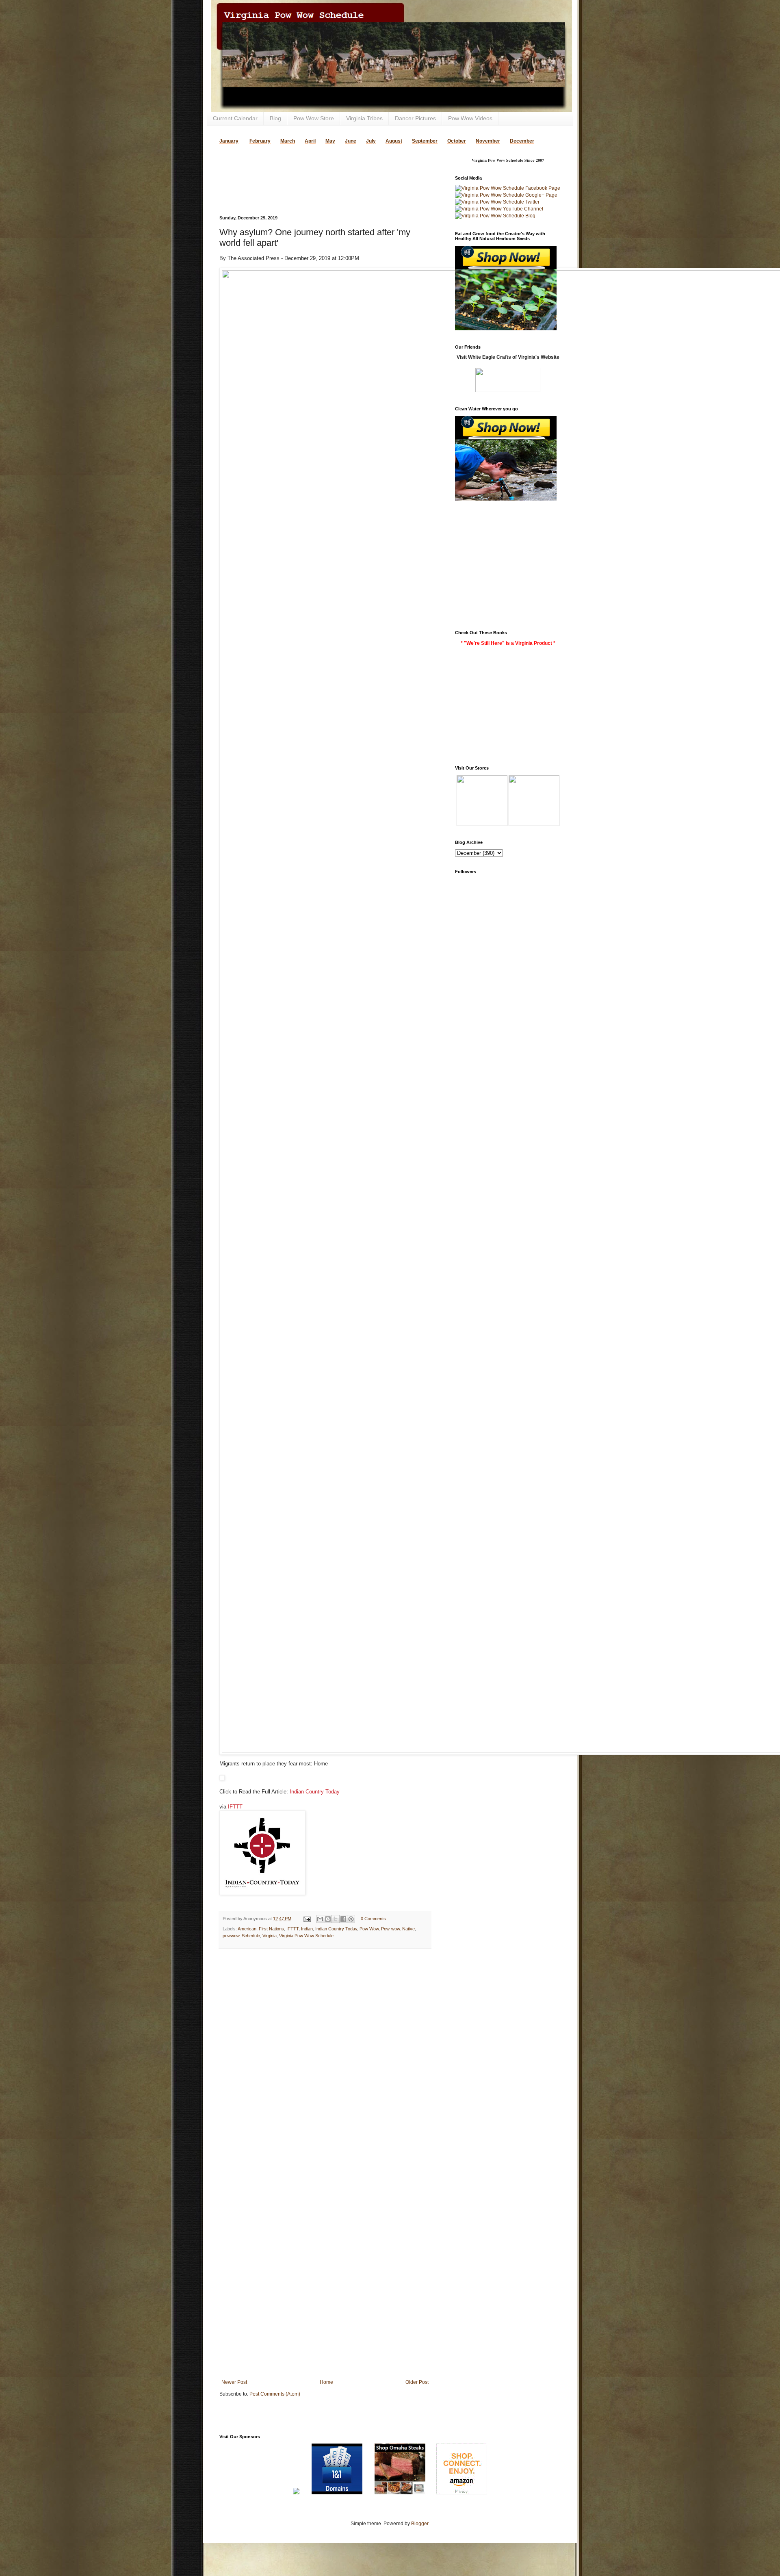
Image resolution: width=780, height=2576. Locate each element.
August (394, 141)
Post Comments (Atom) (275, 2394)
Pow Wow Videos (470, 118)
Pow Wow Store (314, 118)
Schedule (251, 1936)
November (488, 141)
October (457, 141)
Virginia (270, 1936)
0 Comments (373, 1919)
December (522, 141)
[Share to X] (336, 1919)
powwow (231, 1936)
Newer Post (234, 2382)
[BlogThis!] (328, 1919)
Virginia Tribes (364, 118)
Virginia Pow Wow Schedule (306, 1936)
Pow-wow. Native (398, 1929)
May (330, 141)
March (288, 141)
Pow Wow (369, 1929)
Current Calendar (235, 118)
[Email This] (320, 1919)
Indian (307, 1929)
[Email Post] (307, 1919)
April (310, 141)
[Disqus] (325, 2060)
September (425, 141)
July (371, 141)
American (247, 1929)
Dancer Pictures (415, 118)
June (351, 141)
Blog (275, 118)
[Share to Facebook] (343, 1919)
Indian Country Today (315, 1792)
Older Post (417, 2382)
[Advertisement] (314, 169)
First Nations (271, 1929)
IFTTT (235, 1807)
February (260, 141)
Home (326, 2382)
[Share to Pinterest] (351, 1919)
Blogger (420, 2524)
